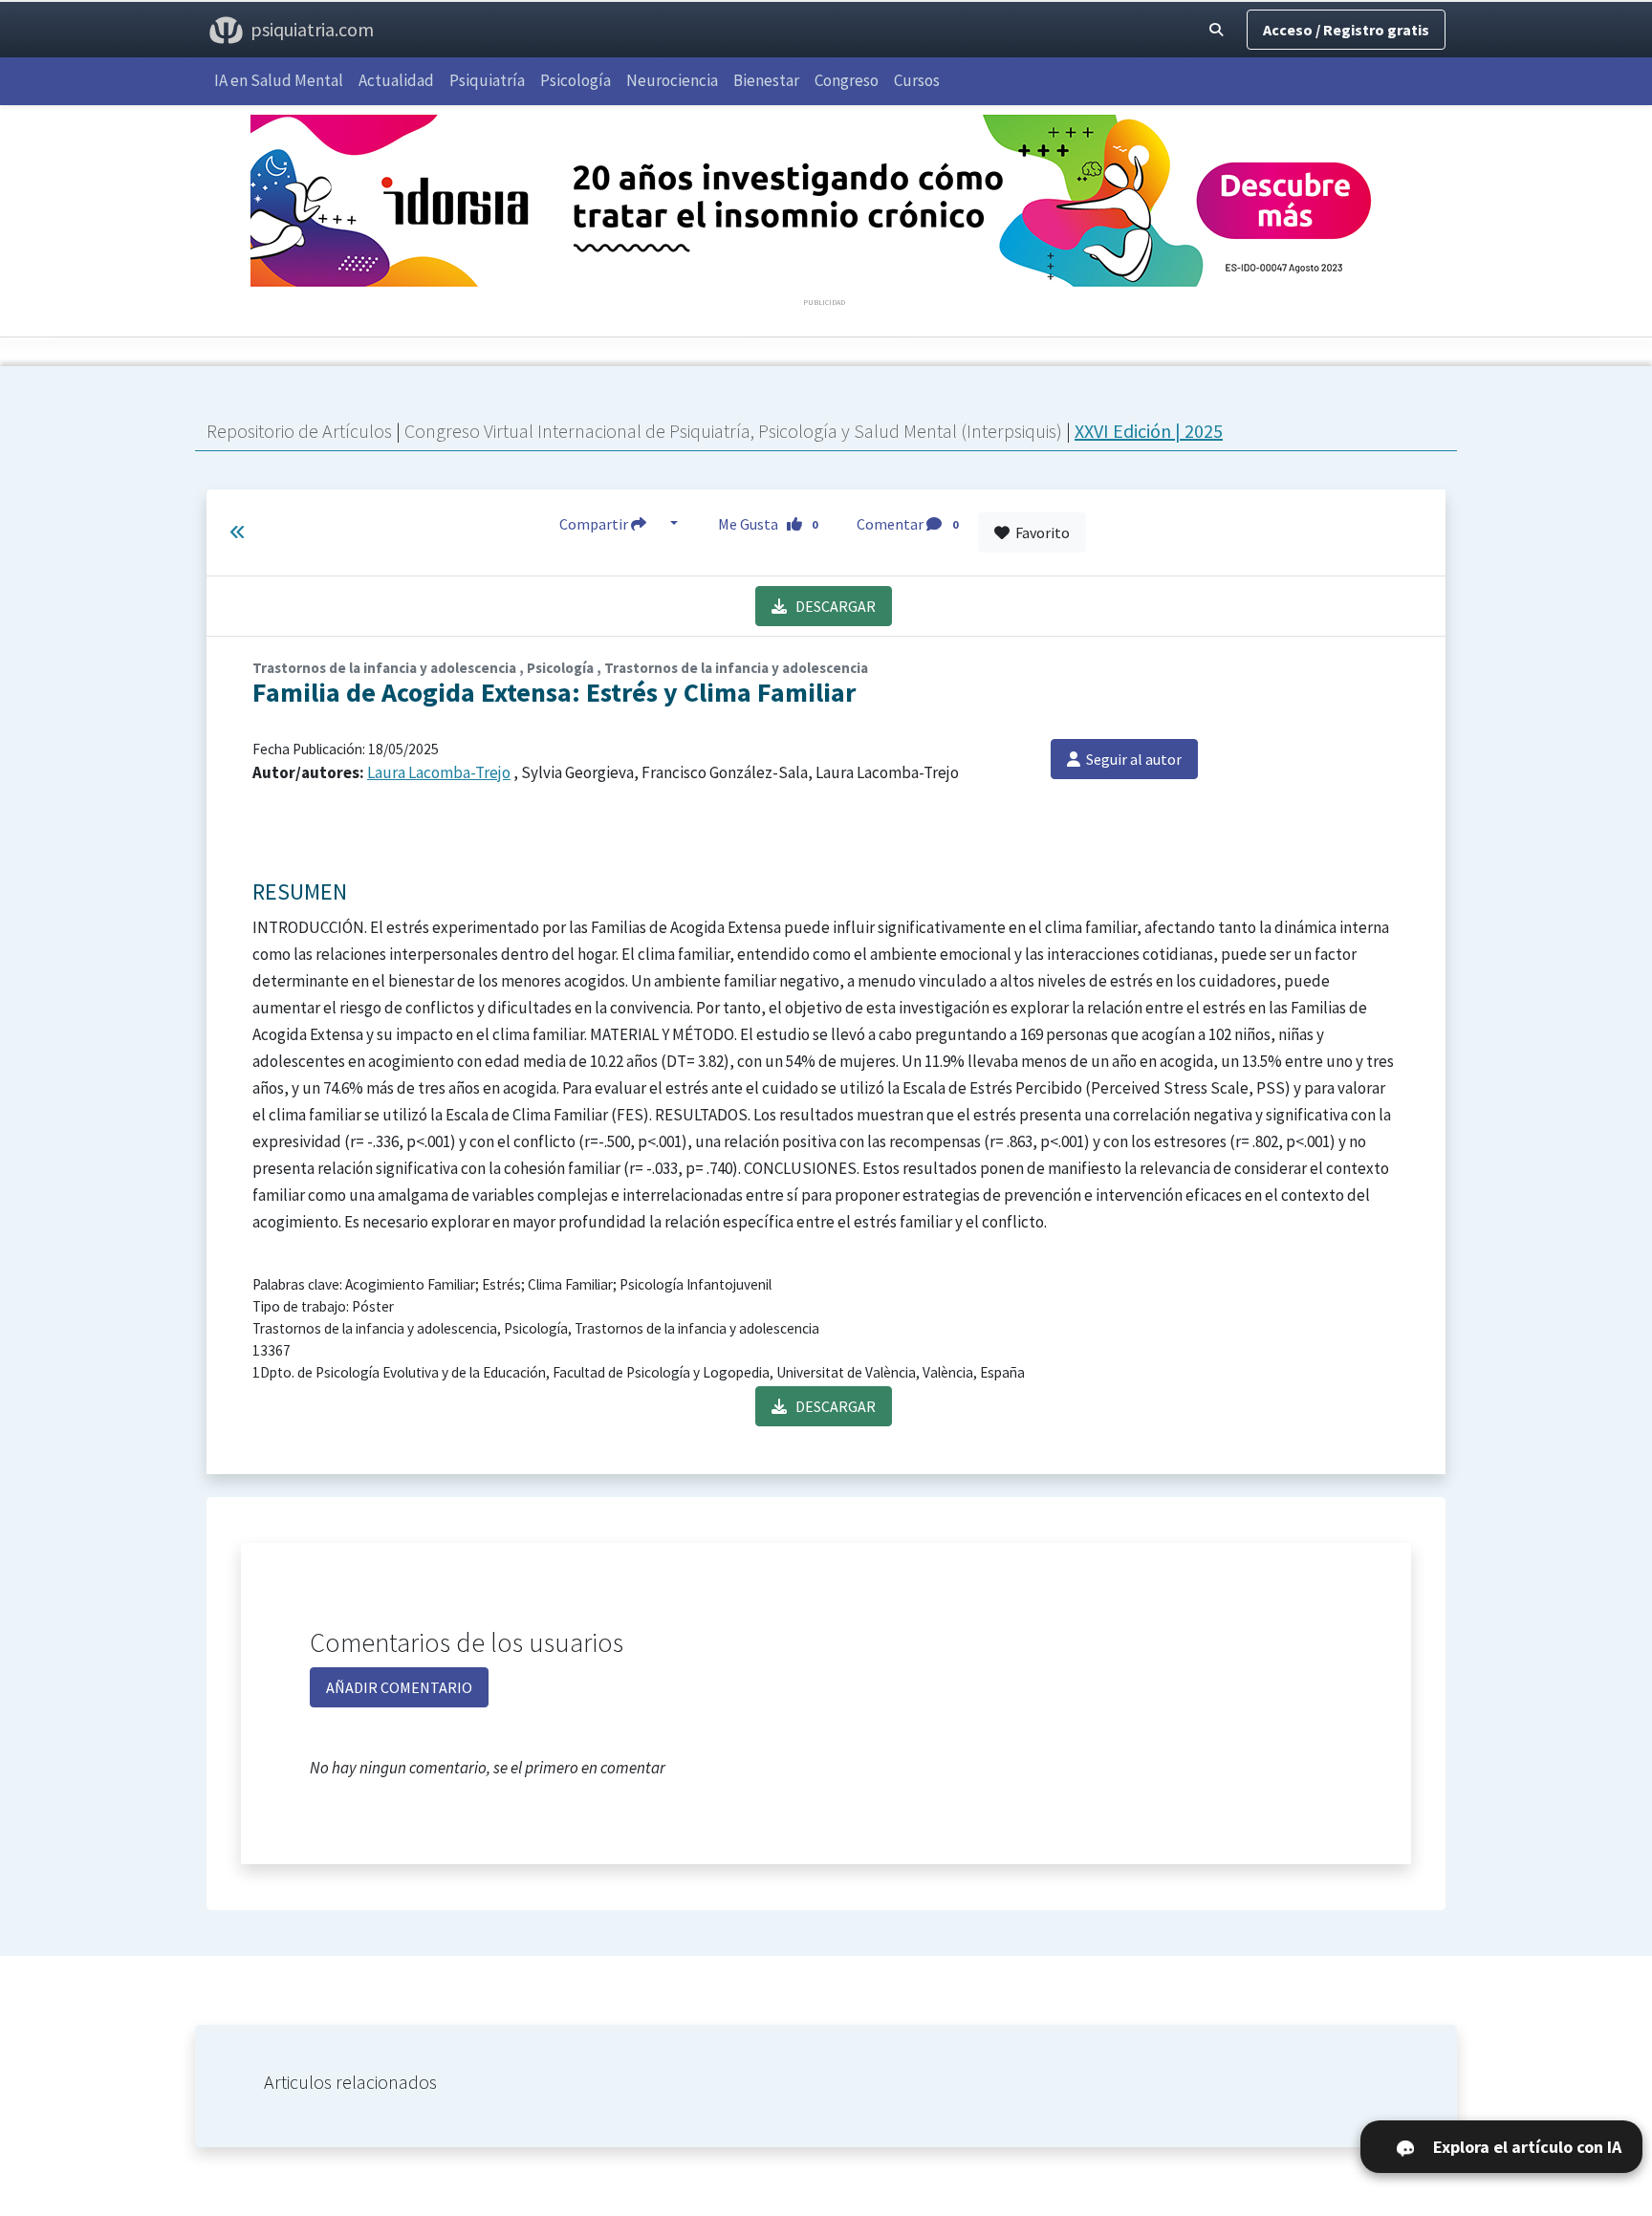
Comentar (907, 524)
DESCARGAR (831, 606)
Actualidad (396, 80)
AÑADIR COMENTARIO (399, 1687)
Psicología (576, 80)
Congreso (847, 80)
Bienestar (766, 80)
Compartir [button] (595, 524)
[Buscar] (1216, 30)
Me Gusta (768, 524)
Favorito (1040, 532)
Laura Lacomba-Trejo (439, 772)
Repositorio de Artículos (299, 431)
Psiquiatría (487, 80)
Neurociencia (672, 80)
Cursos (917, 80)
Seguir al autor (1131, 759)
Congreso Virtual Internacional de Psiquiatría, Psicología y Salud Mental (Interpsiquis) (735, 431)
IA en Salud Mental (279, 80)
